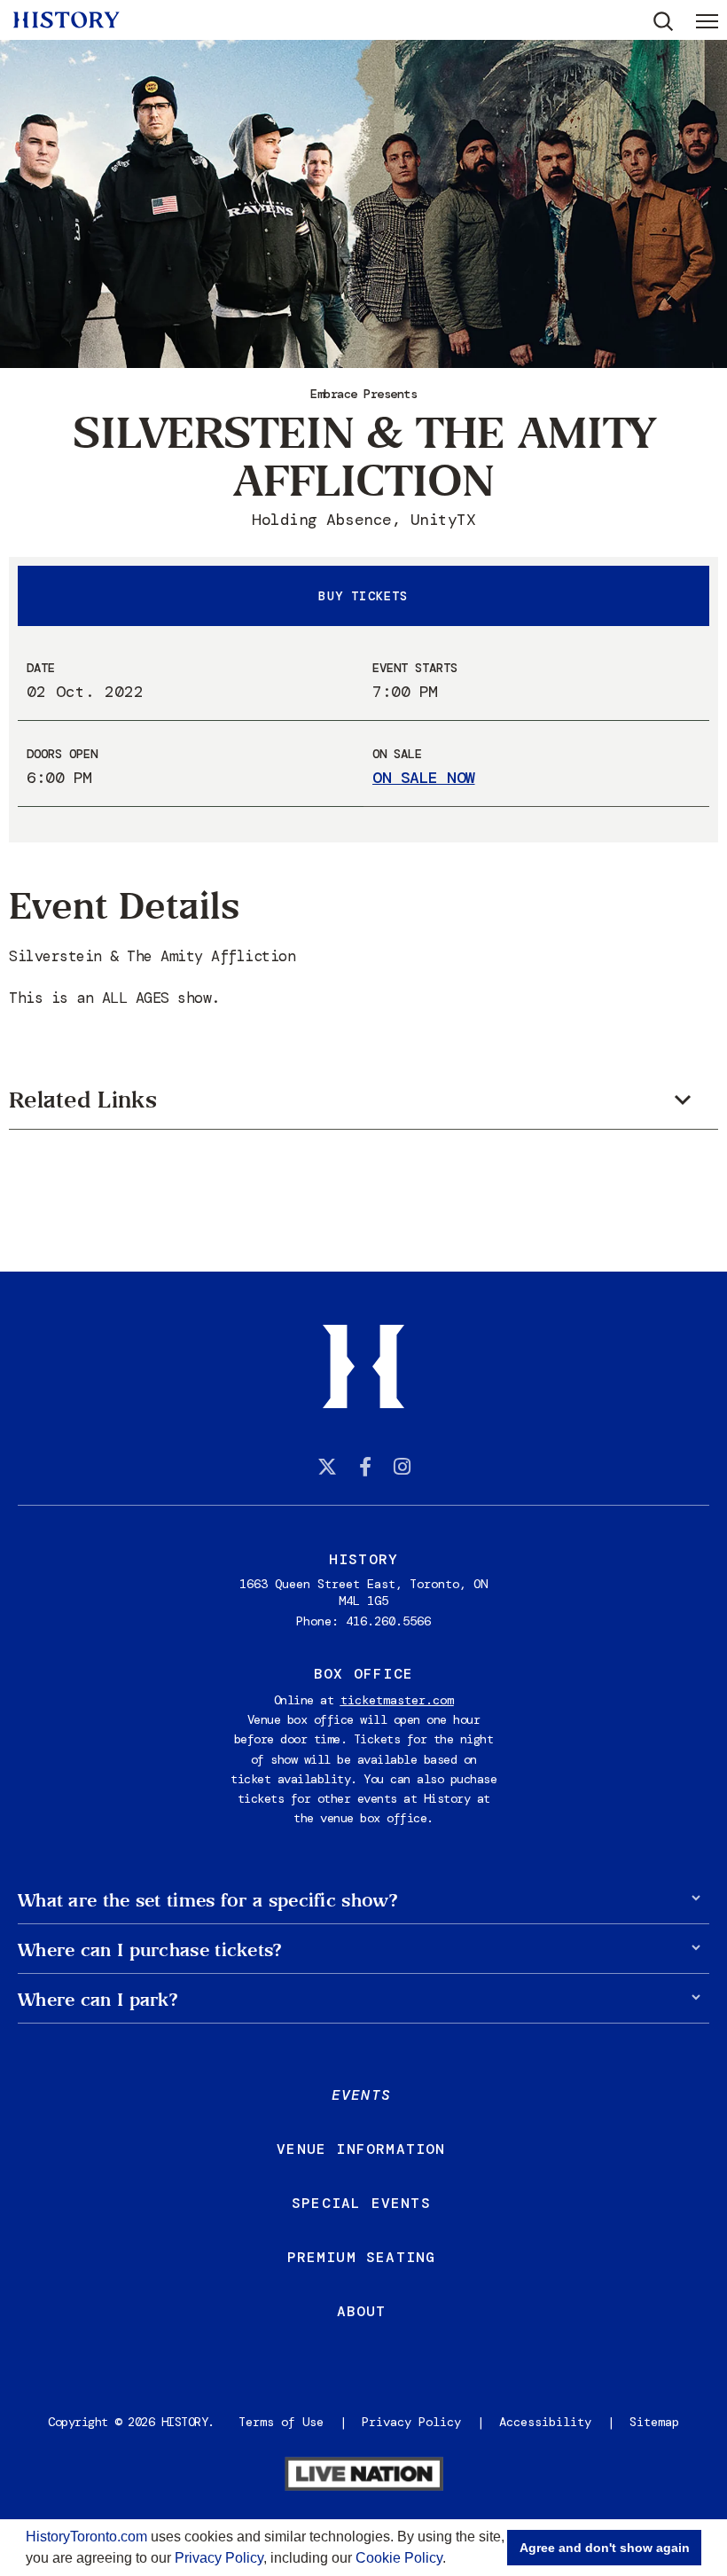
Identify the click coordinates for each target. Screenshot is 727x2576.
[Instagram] (402, 1467)
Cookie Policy (399, 2558)
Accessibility (545, 2422)
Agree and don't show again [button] (605, 2548)
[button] (452, 2560)
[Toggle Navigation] (707, 20)
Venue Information (361, 2149)
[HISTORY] (66, 20)
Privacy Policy (219, 2558)
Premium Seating (362, 2257)
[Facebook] (365, 1467)
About (362, 2311)
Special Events (361, 2203)
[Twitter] (327, 1467)
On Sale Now (424, 778)
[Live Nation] (363, 2476)
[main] (363, 636)
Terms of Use (281, 2422)
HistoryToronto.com (86, 2537)
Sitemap (654, 2422)
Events (361, 2095)
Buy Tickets (363, 596)
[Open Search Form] (664, 22)
